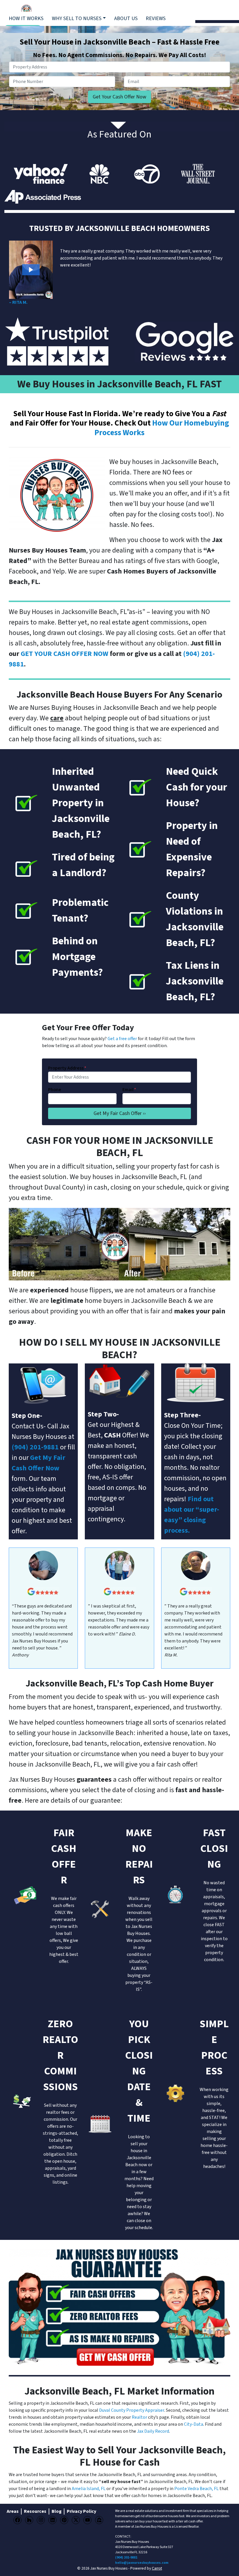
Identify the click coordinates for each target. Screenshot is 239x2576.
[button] (31, 270)
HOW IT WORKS (26, 18)
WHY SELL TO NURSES (77, 18)
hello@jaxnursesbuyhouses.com (142, 2563)
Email (129, 1090)
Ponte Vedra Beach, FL (196, 2489)
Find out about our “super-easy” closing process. (192, 1515)
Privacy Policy (81, 2511)
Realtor (139, 2417)
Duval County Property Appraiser (132, 2410)
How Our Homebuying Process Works (162, 428)
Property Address (67, 1068)
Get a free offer (122, 1039)
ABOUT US (126, 18)
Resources (35, 2511)
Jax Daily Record (153, 2431)
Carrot (157, 2568)
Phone (55, 1090)
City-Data (194, 2424)
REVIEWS (156, 18)
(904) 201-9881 (126, 2558)
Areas (13, 2511)
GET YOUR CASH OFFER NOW (65, 654)
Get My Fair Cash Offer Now (38, 1463)
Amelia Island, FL (89, 2489)
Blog (57, 2511)
